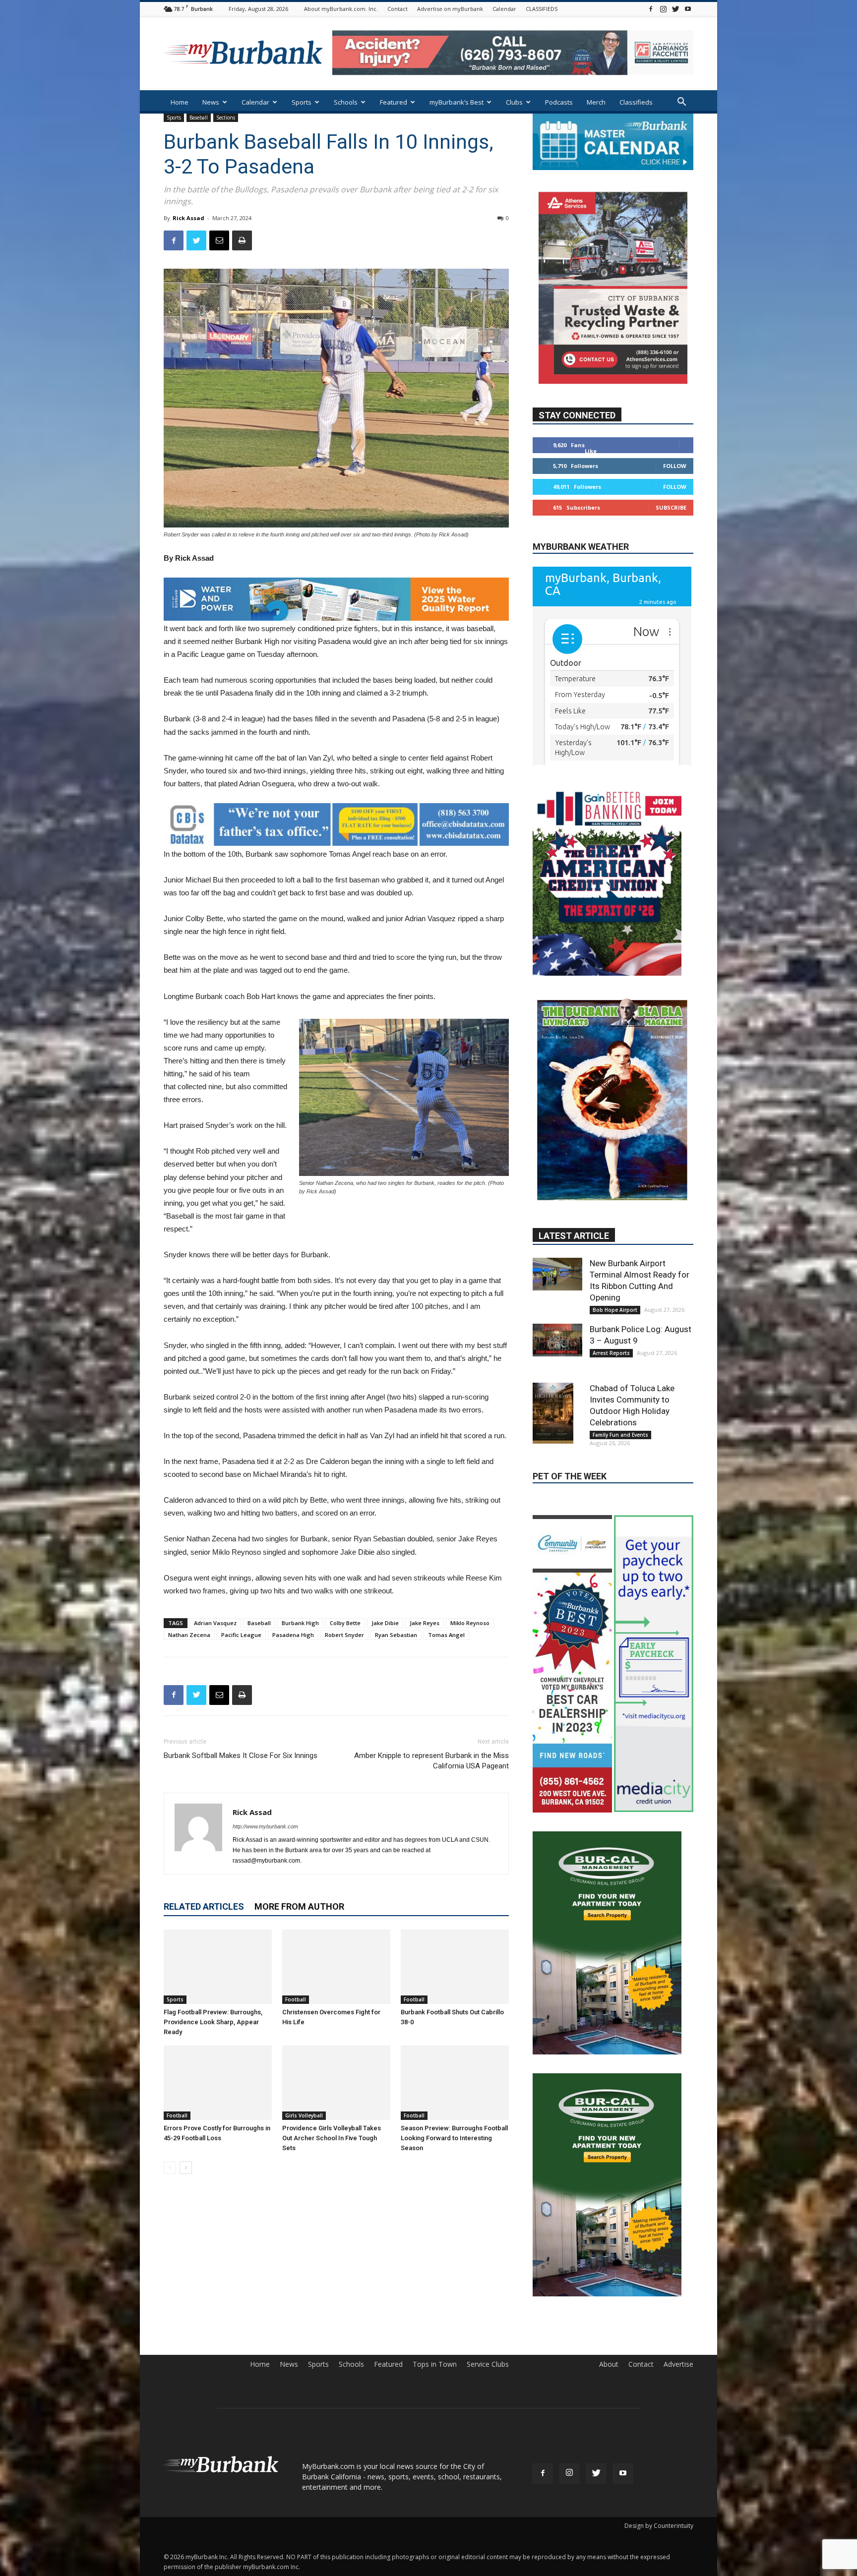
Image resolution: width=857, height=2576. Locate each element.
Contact (398, 9)
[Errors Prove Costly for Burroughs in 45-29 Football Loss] (218, 2083)
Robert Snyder (344, 1635)
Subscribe (671, 507)
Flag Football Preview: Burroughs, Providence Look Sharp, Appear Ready (213, 2022)
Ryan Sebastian (396, 1635)
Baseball (199, 117)
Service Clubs (488, 2317)
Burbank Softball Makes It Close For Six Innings (241, 1756)
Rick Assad (188, 218)
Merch (596, 102)
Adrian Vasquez (215, 1623)
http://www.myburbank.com (265, 1826)
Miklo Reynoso (470, 1623)
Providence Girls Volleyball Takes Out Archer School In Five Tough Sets (332, 2138)
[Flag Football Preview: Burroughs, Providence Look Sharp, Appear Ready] (218, 1967)
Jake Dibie (385, 1623)
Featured (394, 102)
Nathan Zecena (189, 1635)
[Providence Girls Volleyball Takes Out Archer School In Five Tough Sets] (336, 2083)
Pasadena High (293, 1635)
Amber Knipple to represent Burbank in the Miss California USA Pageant (431, 1761)
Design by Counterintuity (659, 2478)
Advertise (678, 2317)
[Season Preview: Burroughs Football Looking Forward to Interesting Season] (455, 2083)
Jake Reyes (425, 1623)
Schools (346, 102)
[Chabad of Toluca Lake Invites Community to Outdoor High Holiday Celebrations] (557, 1409)
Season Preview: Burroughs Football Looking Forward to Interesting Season (454, 2138)
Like (591, 450)
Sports (302, 102)
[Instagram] (663, 9)
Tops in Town (435, 2317)
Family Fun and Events (620, 1431)
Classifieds (636, 102)
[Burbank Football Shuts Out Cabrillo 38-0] (455, 1967)
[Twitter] (675, 9)
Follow (675, 465)
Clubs (514, 102)
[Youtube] (688, 9)
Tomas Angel (446, 1635)
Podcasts (559, 102)
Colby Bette (345, 1623)
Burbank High (300, 1623)
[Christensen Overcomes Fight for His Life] (336, 1967)
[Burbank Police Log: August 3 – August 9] (557, 1336)
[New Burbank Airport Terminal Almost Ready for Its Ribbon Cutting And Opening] (557, 1270)
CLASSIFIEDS (542, 9)
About (609, 2317)
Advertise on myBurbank (450, 9)
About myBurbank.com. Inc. (341, 9)
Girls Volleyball (304, 2115)
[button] (681, 103)
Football (296, 1999)
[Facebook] (651, 9)
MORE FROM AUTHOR (299, 1906)
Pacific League (241, 1635)
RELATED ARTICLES (204, 1906)
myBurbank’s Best (457, 102)
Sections (226, 117)
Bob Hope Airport (615, 1306)
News (211, 102)
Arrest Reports (611, 1349)
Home (180, 102)
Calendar (504, 9)
